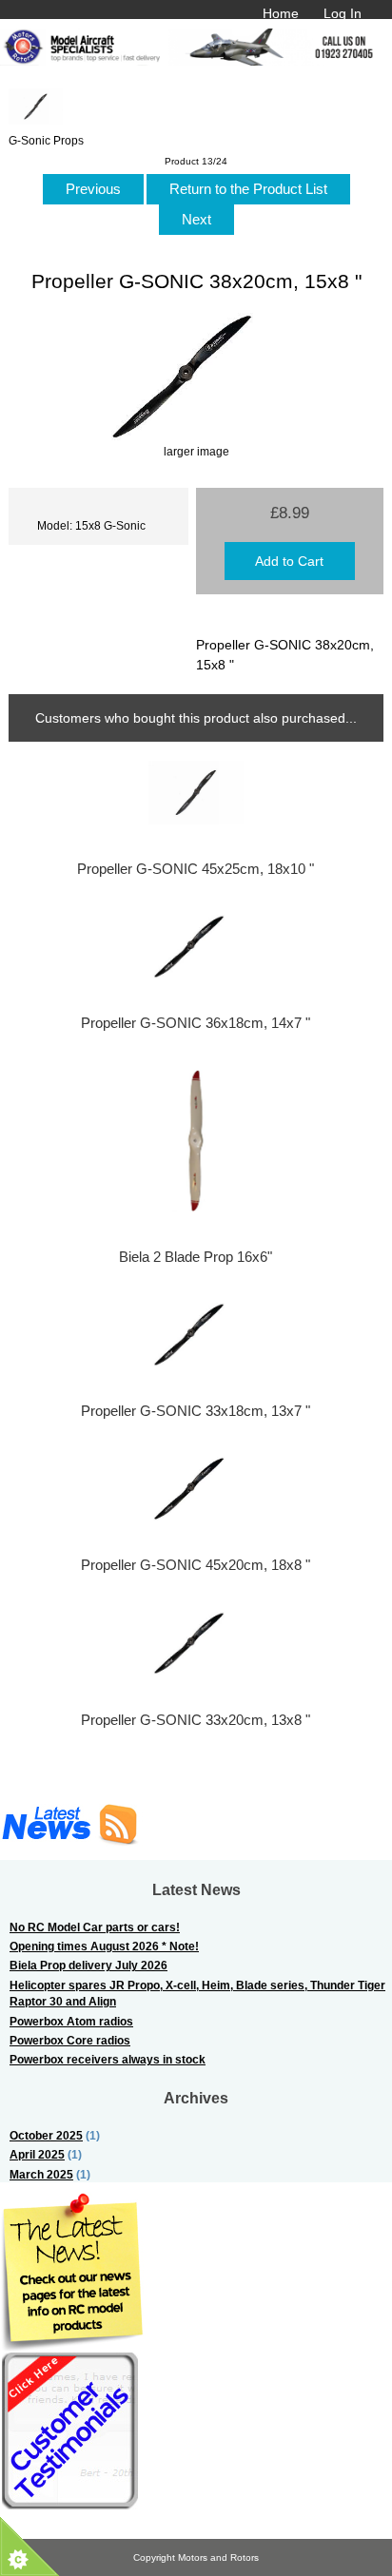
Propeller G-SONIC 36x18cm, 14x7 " (196, 1023)
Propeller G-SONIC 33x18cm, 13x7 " (196, 1411)
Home (281, 13)
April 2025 (37, 2154)
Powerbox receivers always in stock (108, 2059)
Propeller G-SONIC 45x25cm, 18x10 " (196, 869)
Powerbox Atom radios (71, 2021)
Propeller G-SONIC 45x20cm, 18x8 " (196, 1565)
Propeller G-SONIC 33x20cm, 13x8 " (196, 1720)
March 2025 (41, 2174)
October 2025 (46, 2135)
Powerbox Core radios (70, 2040)
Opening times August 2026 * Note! (104, 1946)
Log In (343, 13)
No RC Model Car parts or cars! (95, 1927)
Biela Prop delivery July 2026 (88, 1965)
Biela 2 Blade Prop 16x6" (196, 1257)
